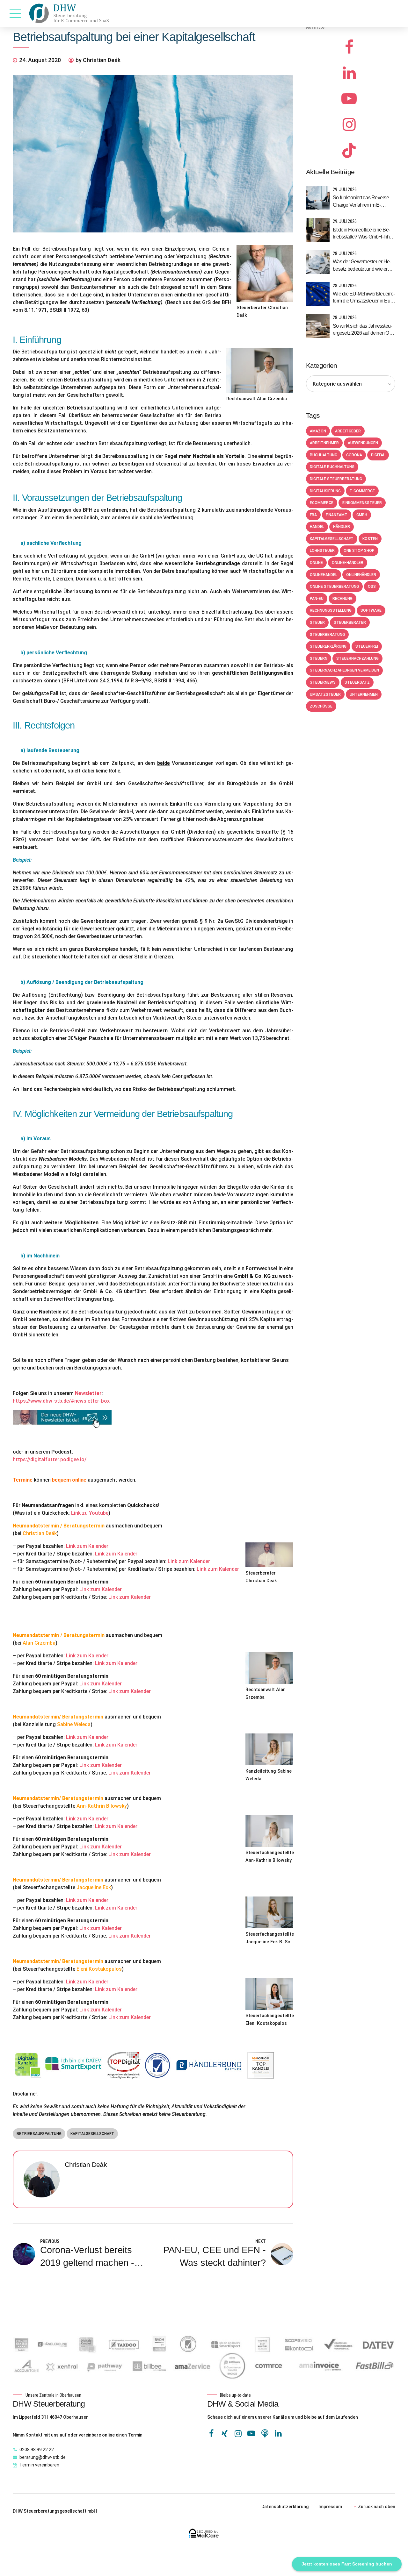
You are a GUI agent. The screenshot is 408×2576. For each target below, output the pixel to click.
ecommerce (322, 503)
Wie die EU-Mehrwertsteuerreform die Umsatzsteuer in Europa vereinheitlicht (364, 298)
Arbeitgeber (348, 431)
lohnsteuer (322, 551)
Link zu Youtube (90, 1513)
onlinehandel (324, 575)
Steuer (317, 623)
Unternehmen (364, 694)
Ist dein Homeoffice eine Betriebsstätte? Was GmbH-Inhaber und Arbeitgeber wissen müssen (363, 234)
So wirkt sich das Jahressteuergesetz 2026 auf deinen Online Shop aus (363, 330)
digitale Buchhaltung (332, 467)
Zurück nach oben (377, 2507)
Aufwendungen (363, 443)
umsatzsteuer (325, 694)
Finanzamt (337, 515)
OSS (372, 587)
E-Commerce (362, 491)
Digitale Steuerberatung (336, 479)
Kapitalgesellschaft (92, 2134)
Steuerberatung (327, 635)
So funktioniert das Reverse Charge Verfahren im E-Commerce (361, 202)
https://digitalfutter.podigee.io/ (50, 1459)
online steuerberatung (334, 587)
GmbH (362, 515)
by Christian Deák (98, 60)
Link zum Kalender (87, 1546)
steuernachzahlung (357, 658)
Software (371, 610)
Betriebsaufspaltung (39, 2134)
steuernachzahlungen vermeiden (344, 670)
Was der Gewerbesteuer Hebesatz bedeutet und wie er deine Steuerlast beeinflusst (362, 266)
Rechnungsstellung (331, 610)
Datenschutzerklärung (285, 2507)
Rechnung (342, 599)
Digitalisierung (325, 491)
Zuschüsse (321, 706)
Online (316, 563)
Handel (317, 527)
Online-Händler (348, 563)
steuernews (323, 682)
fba (313, 515)
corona (354, 455)
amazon (318, 431)
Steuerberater (350, 623)
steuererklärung (328, 646)
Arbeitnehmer (324, 443)
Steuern (319, 658)
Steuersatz (357, 682)
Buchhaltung (324, 455)
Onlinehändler (361, 575)
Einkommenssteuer (362, 503)
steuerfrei (367, 646)
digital (378, 455)
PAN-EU (317, 599)
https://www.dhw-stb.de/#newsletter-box (61, 1401)
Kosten (370, 539)
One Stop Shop (359, 551)
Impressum (330, 2507)
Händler (342, 527)
